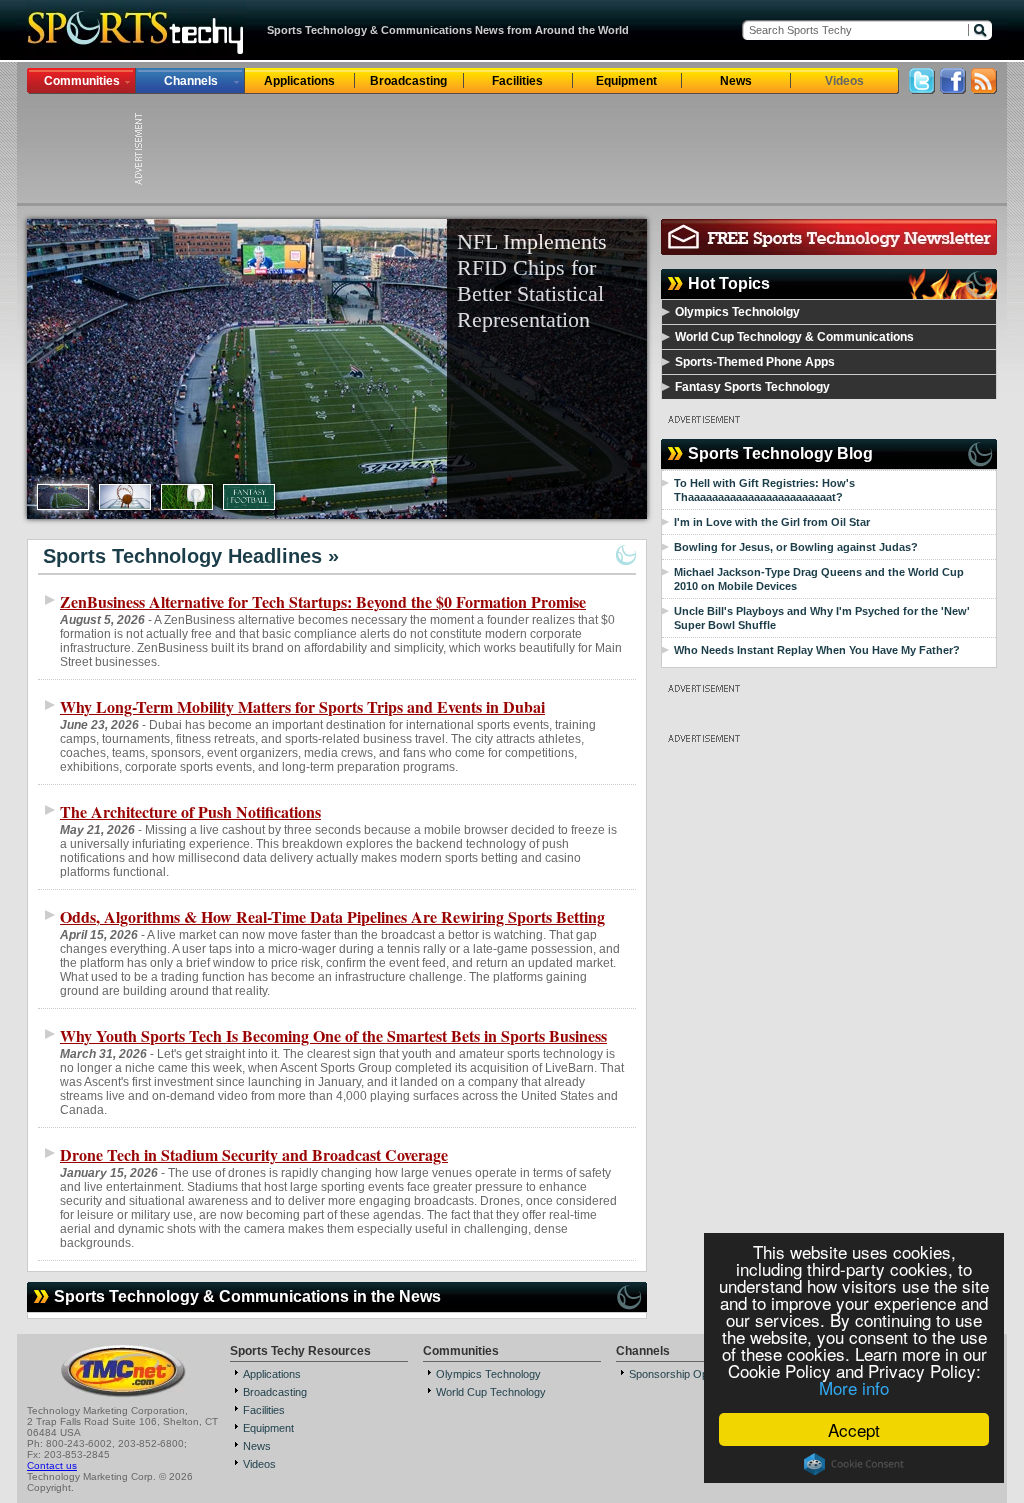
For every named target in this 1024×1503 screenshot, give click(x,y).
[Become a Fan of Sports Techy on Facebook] (953, 88)
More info (854, 1387)
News (736, 81)
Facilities (517, 81)
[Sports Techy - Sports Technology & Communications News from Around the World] (136, 54)
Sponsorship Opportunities (693, 1374)
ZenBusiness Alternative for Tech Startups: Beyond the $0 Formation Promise (323, 601)
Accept (854, 1429)
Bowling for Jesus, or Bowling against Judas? (796, 547)
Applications (299, 81)
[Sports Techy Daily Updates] (984, 88)
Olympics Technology (488, 1374)
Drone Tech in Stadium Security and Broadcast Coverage (254, 1154)
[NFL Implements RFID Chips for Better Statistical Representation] (337, 369)
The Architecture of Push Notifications (190, 811)
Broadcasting (408, 81)
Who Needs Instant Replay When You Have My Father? (817, 650)
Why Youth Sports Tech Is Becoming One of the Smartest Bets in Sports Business (333, 1035)
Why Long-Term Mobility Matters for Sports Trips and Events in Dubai (302, 706)
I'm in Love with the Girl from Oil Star (772, 522)
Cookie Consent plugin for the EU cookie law (854, 1464)
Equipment (626, 81)
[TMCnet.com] (123, 1395)
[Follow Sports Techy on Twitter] (922, 88)
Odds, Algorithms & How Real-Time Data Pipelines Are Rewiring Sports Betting (332, 916)
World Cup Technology (491, 1392)
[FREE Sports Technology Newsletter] (829, 249)
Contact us (52, 1465)
